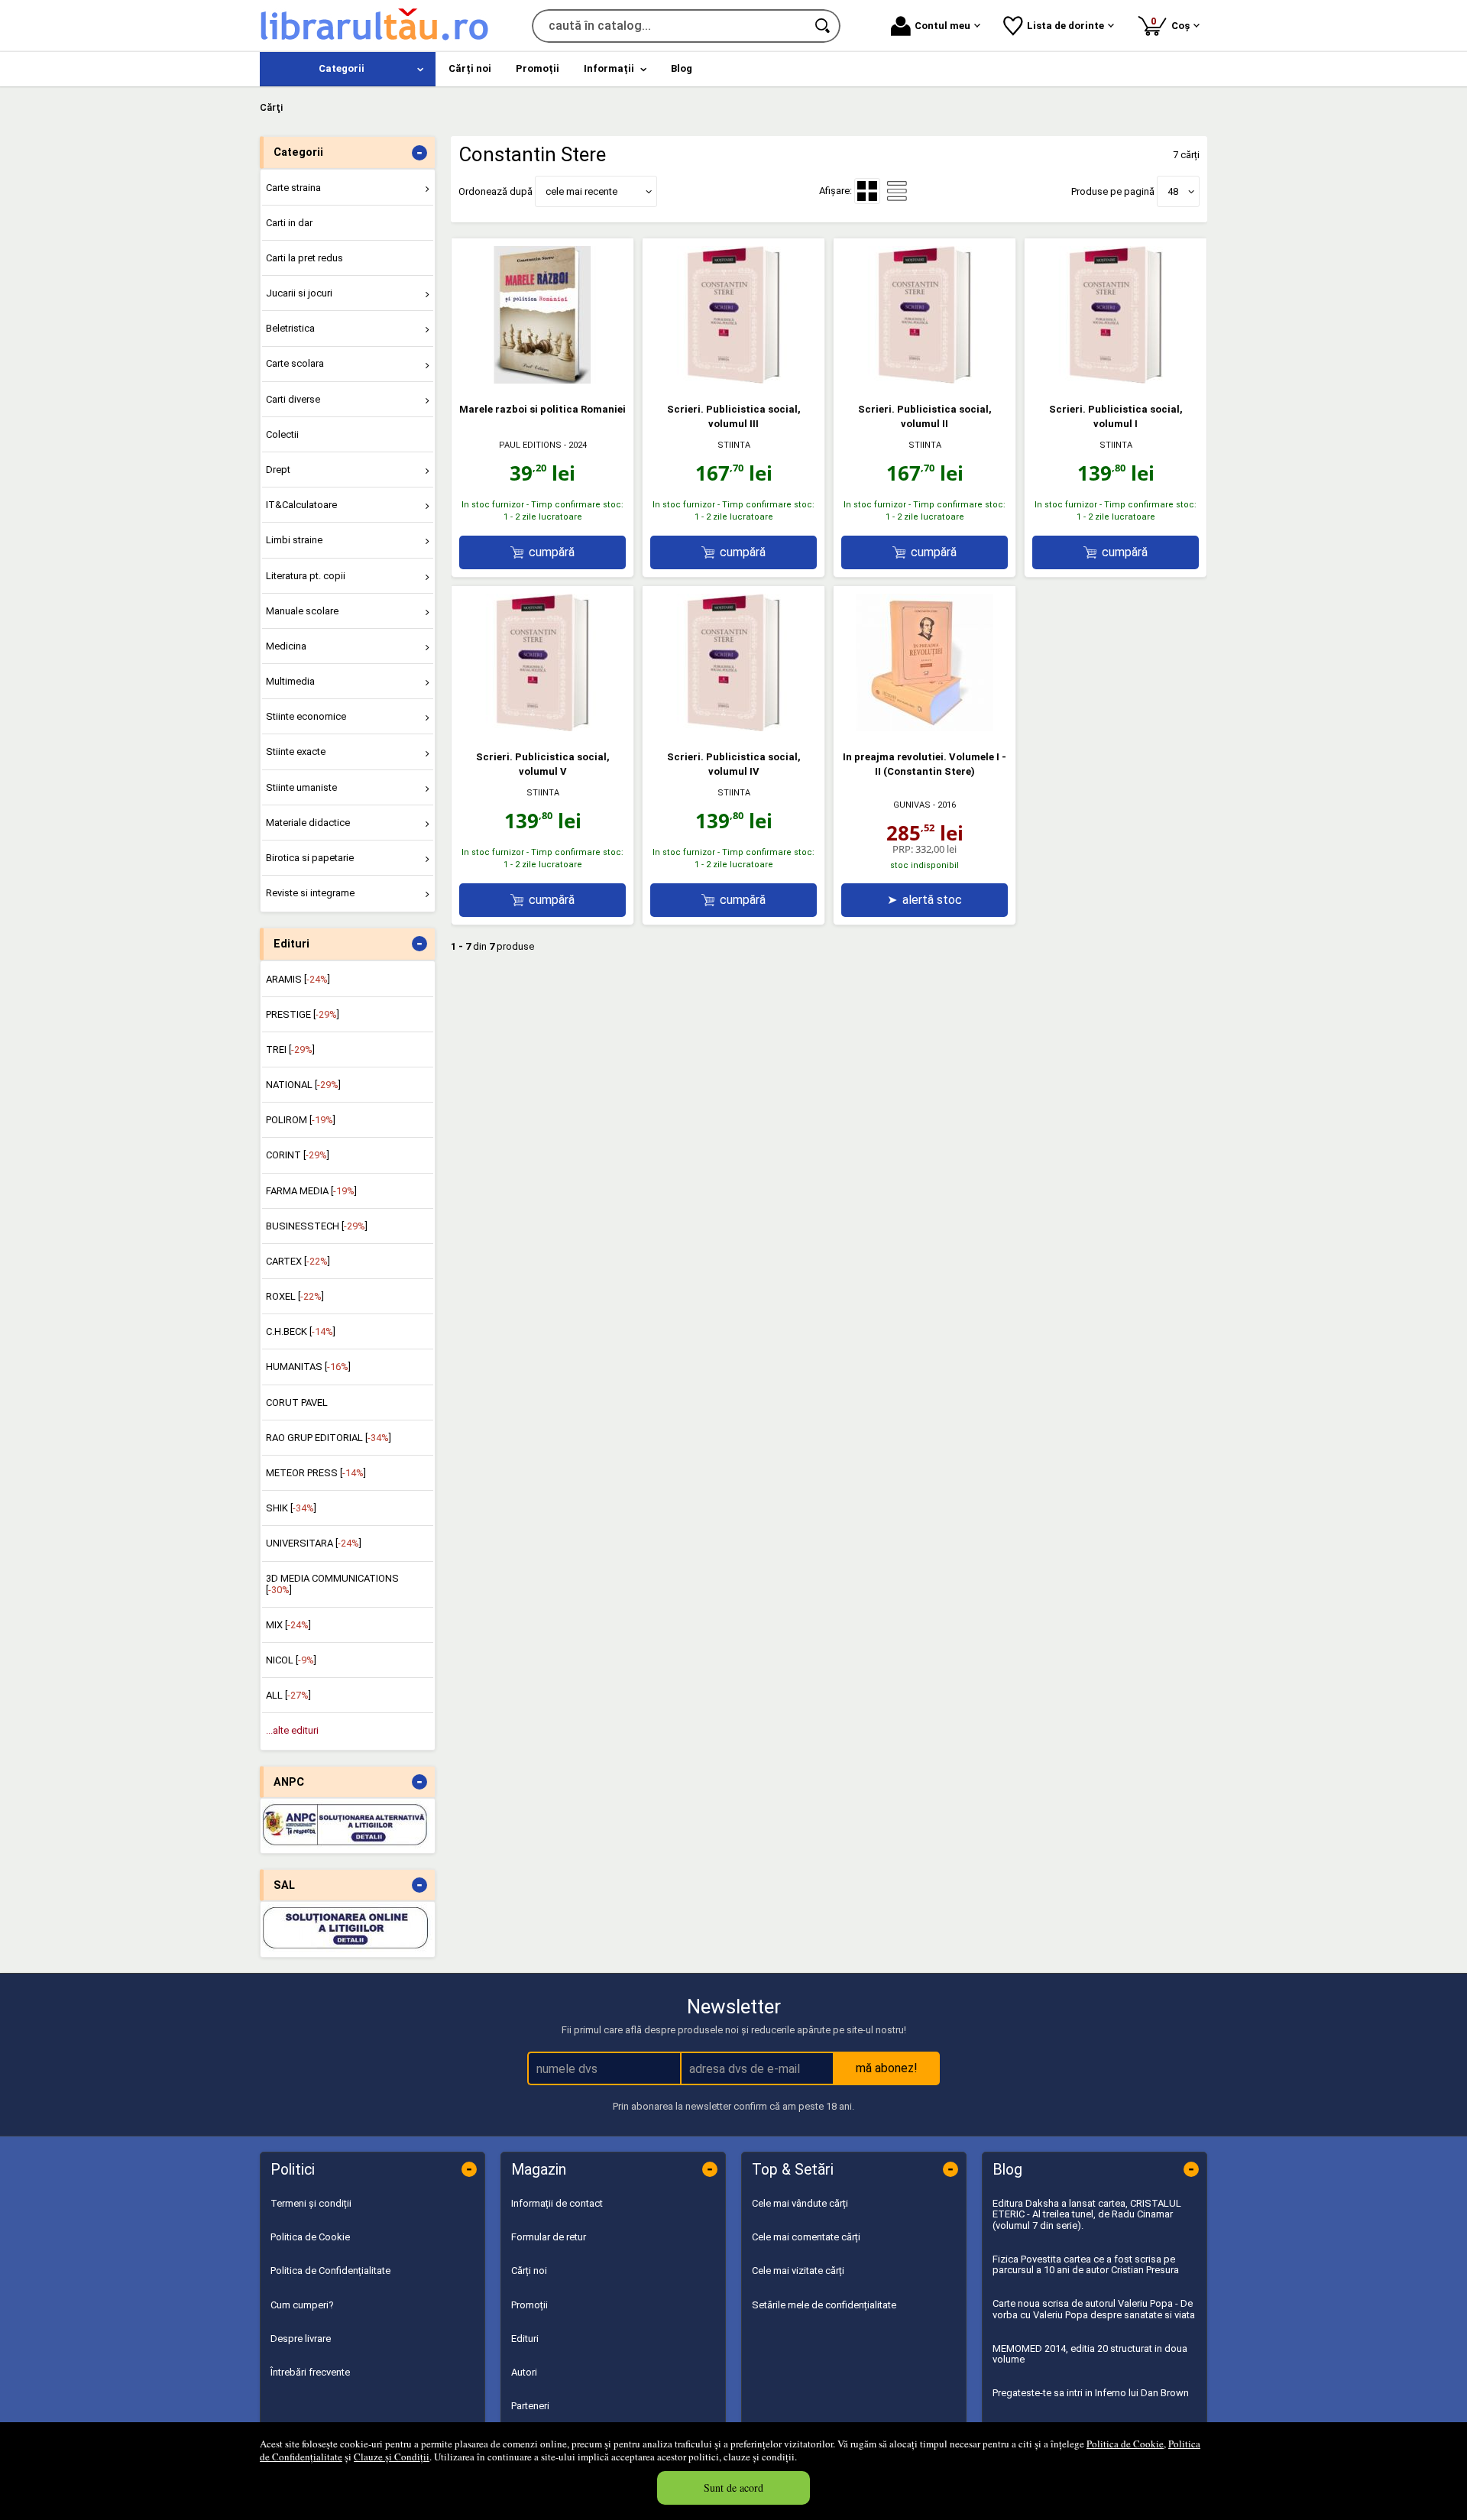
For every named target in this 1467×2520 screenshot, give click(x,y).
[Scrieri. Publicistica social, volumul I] (1116, 380)
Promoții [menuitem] (538, 68)
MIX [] (288, 1625)
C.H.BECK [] (301, 1331)
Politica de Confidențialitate (330, 2271)
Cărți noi (529, 2271)
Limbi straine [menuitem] (294, 540)
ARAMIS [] (298, 979)
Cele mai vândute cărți (800, 2203)
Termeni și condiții (311, 2203)
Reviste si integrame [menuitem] (310, 893)
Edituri (525, 2339)
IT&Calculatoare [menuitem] (301, 505)
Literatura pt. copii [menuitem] (306, 576)
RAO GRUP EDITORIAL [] (329, 1438)
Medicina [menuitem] (286, 646)
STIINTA (734, 445)
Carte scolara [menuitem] (295, 363)
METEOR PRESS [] (316, 1473)
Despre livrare (301, 2339)
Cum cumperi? (302, 2305)
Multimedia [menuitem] (290, 681)
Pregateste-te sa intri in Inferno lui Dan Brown (1091, 2393)
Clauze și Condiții (392, 2457)
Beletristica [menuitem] (290, 328)
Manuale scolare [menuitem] (302, 611)
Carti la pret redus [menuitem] (304, 258)
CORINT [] (298, 1155)
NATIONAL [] (303, 1085)
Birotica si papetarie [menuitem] (310, 858)
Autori (524, 2372)
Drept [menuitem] (278, 470)
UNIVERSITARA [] (314, 1543)
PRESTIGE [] (303, 1014)
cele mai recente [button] (581, 191)
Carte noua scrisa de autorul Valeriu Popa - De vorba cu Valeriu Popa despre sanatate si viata (1094, 2309)
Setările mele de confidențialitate (824, 2305)
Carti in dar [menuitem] (289, 223)
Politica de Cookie (1125, 2444)
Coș (1173, 23)
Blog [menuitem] (682, 68)
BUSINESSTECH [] (317, 1226)
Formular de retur (549, 2237)
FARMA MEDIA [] (311, 1191)
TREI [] (290, 1049)
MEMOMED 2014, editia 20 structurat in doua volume (1090, 2354)
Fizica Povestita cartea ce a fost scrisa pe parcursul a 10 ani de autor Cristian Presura (1086, 2264)
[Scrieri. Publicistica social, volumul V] (542, 728)
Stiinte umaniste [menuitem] (301, 787)
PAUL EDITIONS (530, 445)
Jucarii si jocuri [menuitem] (299, 293)
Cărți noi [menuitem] (470, 68)
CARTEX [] (298, 1261)
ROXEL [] (295, 1296)
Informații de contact (557, 2203)
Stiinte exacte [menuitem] (296, 751)
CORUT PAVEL (297, 1403)
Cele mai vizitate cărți (798, 2271)
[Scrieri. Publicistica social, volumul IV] (733, 728)
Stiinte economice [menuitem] (306, 716)
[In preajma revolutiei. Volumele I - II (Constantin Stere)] (925, 728)
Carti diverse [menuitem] (293, 399)
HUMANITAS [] (308, 1367)
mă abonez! (887, 2068)
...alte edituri (292, 1730)
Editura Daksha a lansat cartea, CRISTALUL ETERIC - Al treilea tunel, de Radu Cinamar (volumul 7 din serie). (1087, 2214)
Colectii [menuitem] (282, 434)
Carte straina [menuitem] (293, 188)
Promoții (529, 2305)
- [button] (419, 153)
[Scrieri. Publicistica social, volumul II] (925, 380)
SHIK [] (291, 1508)
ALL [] (288, 1695)
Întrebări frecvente (310, 2372)
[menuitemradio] (897, 191)
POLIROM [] (301, 1120)
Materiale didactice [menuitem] (308, 823)
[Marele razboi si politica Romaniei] (542, 380)
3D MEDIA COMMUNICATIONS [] (332, 1584)
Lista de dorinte (1065, 26)
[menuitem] (348, 69)
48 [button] (1173, 191)
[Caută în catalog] (824, 26)
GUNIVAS (912, 805)
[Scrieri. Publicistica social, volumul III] (733, 380)
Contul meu (942, 26)
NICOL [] (291, 1660)
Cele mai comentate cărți (806, 2237)
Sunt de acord (733, 2488)
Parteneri (530, 2406)
